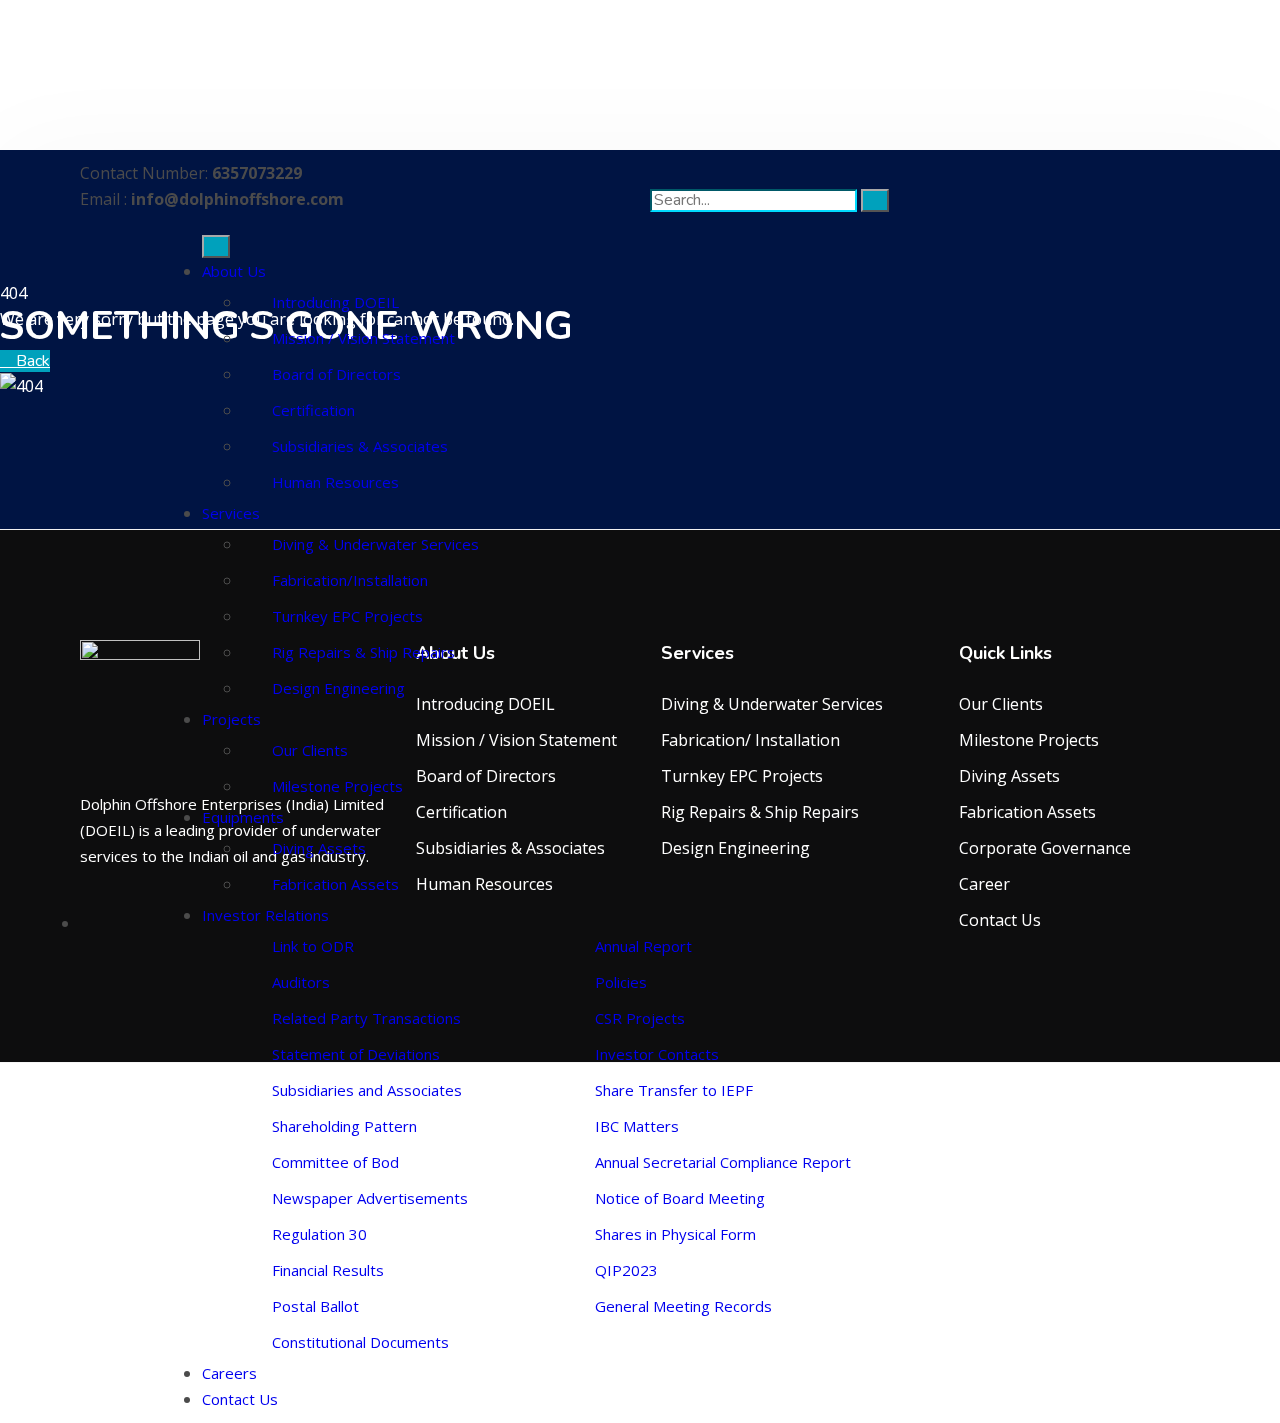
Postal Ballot (315, 1306)
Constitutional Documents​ (360, 1342)
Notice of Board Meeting (680, 1198)
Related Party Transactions (366, 1018)
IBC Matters (637, 1126)
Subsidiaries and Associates (367, 1090)
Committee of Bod (335, 1162)
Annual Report (643, 946)
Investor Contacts (657, 1054)
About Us (234, 271)
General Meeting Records (683, 1306)
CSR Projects (640, 1018)
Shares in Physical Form (675, 1234)
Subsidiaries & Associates (360, 446)
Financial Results (328, 1270)
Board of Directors (336, 374)
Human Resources (335, 482)
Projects (231, 719)
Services (231, 513)
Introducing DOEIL (335, 302)
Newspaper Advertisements (370, 1198)
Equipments (243, 817)
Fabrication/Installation (350, 580)
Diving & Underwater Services (375, 544)
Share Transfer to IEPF (674, 1090)
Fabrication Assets (335, 884)
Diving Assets (319, 848)
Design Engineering (338, 688)
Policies (621, 982)
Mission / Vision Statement (363, 338)
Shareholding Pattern (344, 1126)
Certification (313, 410)
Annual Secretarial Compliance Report (723, 1162)
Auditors (301, 982)
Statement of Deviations (356, 1054)
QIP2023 (626, 1270)
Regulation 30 (319, 1234)
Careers (229, 1373)
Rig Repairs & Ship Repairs (363, 652)
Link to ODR (313, 946)
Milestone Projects (337, 786)
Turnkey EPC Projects (347, 616)
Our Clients (310, 750)
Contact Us (240, 1399)
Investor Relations (265, 915)
